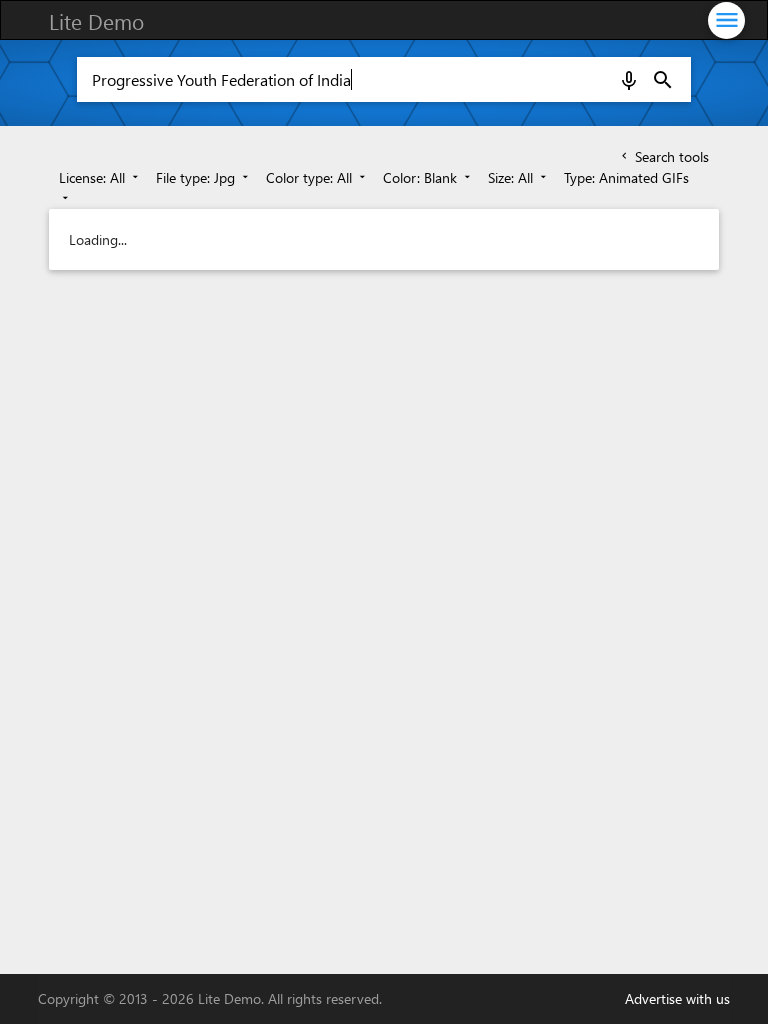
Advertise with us (677, 998)
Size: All (519, 177)
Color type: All (317, 177)
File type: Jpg (204, 177)
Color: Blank (428, 177)
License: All (100, 177)
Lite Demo (96, 21)
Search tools (663, 156)
